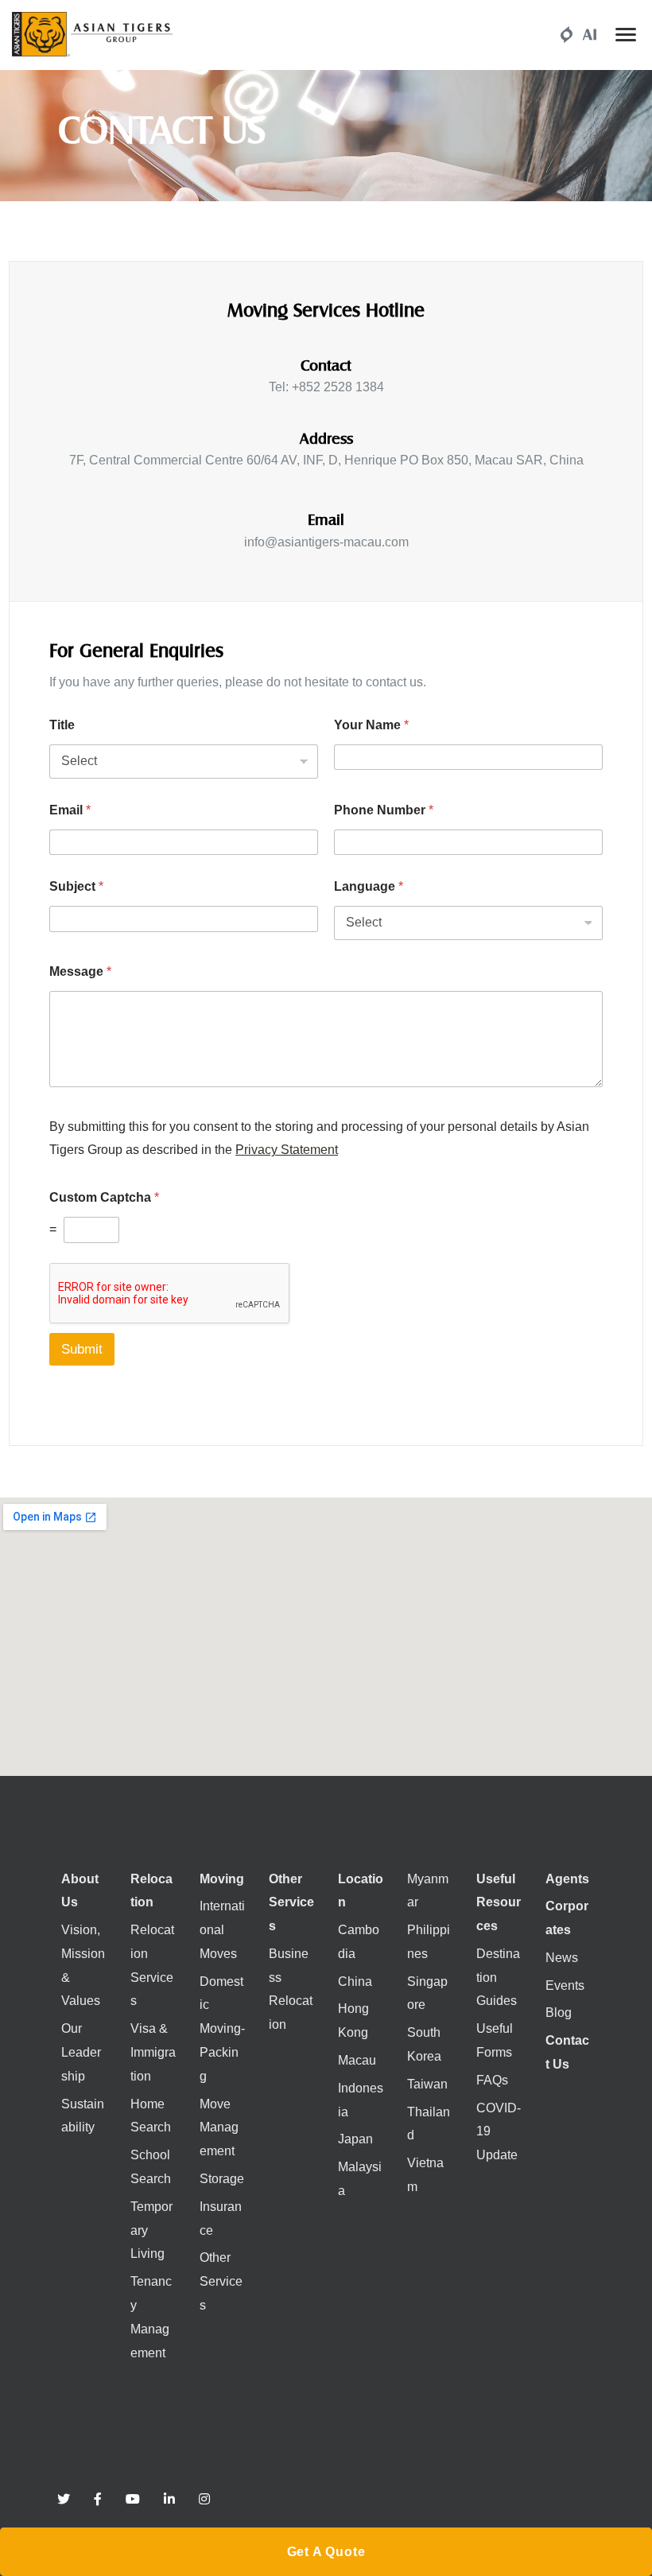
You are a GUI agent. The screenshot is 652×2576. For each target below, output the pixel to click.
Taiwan (427, 2084)
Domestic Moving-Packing (222, 2029)
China (355, 1982)
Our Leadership (81, 2052)
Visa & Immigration (153, 2052)
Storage (222, 2179)
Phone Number (384, 810)
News (562, 1958)
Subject (76, 886)
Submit (82, 1349)
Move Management (219, 2128)
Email (70, 810)
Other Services (221, 2281)
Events (565, 1985)
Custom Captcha (104, 1197)
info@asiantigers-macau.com (326, 542)
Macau (357, 2060)
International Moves (222, 1930)
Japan (355, 2139)
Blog (559, 2013)
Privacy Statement (287, 1150)
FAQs (492, 2080)
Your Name (371, 725)
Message (80, 971)
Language (369, 886)
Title (62, 725)
